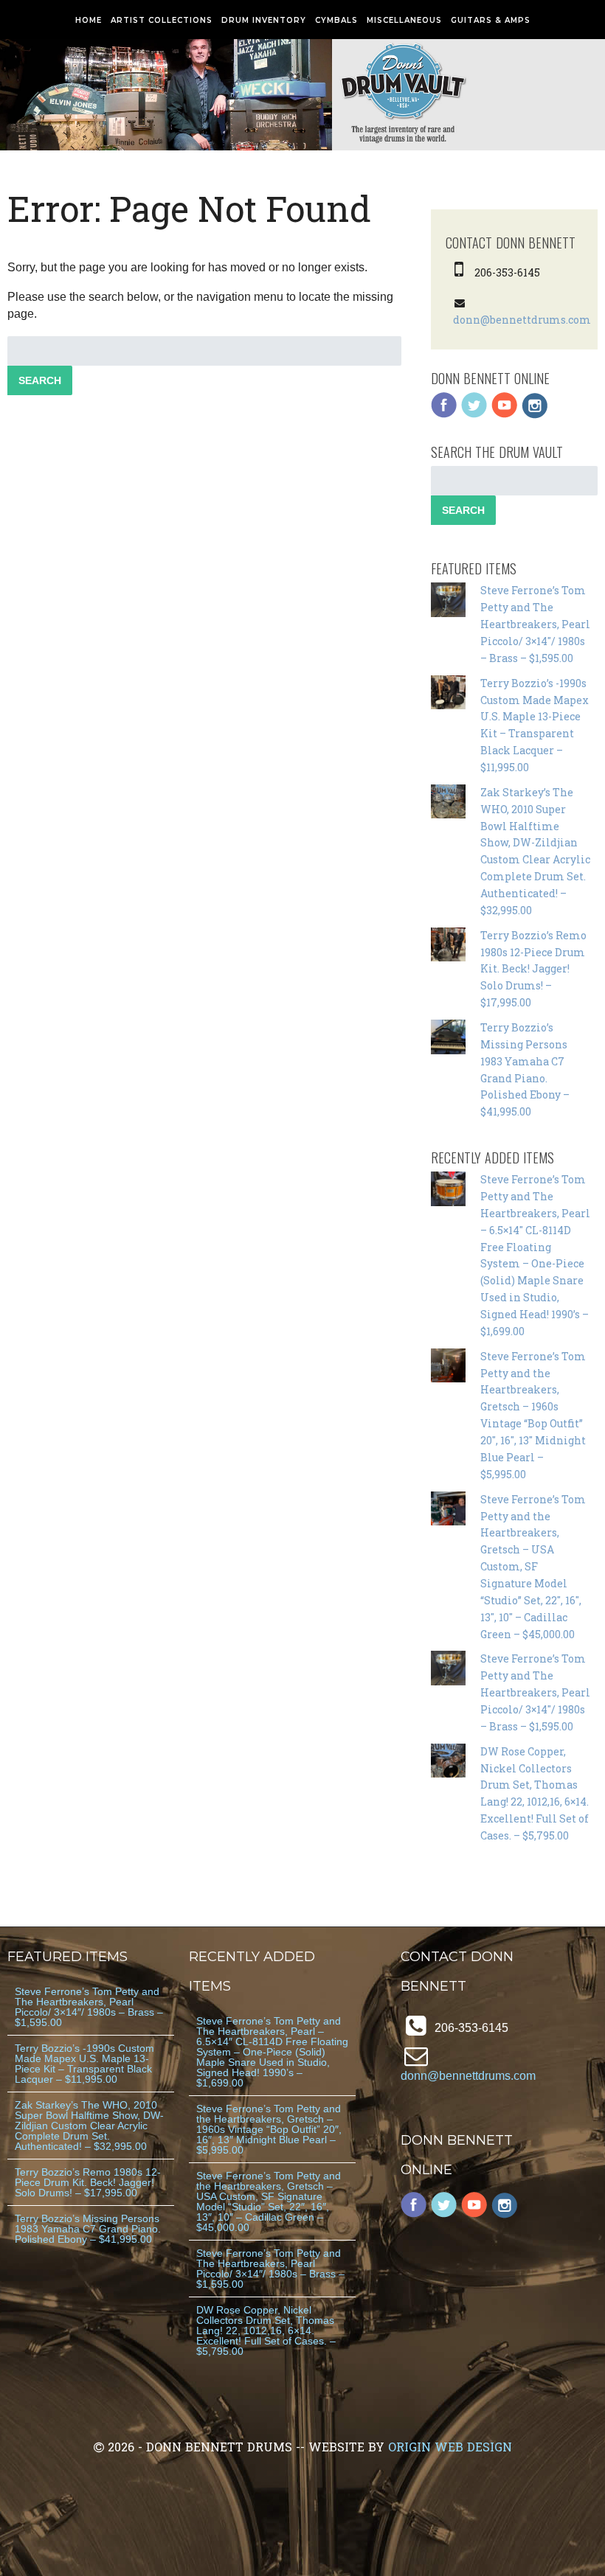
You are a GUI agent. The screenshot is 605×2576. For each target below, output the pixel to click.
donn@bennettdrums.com (522, 320)
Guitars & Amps (491, 20)
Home (89, 20)
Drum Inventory (264, 20)
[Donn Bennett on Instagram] (535, 415)
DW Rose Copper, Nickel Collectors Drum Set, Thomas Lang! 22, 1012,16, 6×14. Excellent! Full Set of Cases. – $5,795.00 (266, 2330)
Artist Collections (162, 20)
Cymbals (336, 20)
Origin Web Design (450, 2447)
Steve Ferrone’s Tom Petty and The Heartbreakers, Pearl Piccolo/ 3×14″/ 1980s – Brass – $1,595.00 (535, 624)
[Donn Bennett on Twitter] (474, 415)
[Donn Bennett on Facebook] (444, 415)
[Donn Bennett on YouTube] (505, 415)
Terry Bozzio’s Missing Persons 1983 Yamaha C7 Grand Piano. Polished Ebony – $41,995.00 (88, 2229)
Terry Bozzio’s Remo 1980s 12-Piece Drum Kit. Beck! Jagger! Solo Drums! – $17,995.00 (533, 969)
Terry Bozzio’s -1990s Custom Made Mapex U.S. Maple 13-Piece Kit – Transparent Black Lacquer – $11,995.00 (84, 2064)
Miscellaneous (404, 20)
